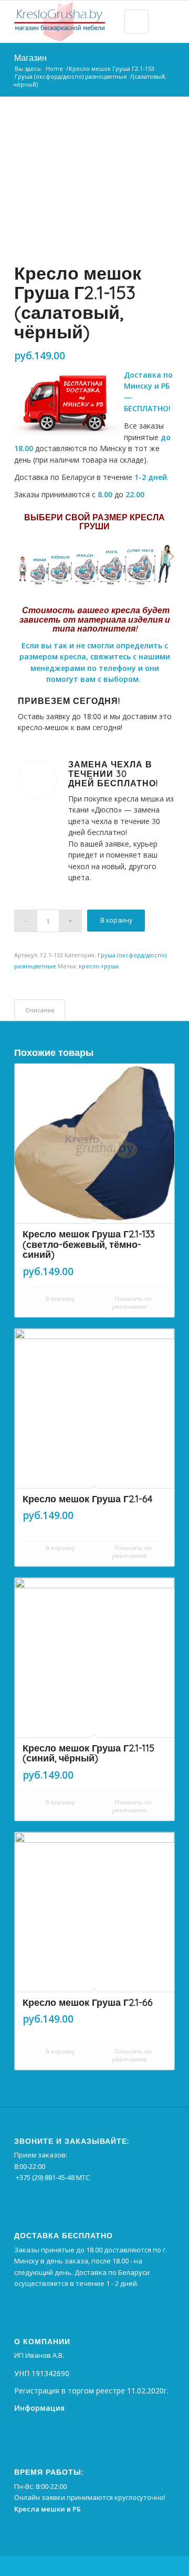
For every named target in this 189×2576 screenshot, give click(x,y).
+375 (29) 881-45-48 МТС (53, 2177)
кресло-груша (99, 966)
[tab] (40, 1010)
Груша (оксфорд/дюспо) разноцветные (71, 76)
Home (54, 68)
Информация (39, 2408)
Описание (40, 1010)
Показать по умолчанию (132, 1302)
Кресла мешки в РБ (48, 2509)
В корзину (116, 920)
